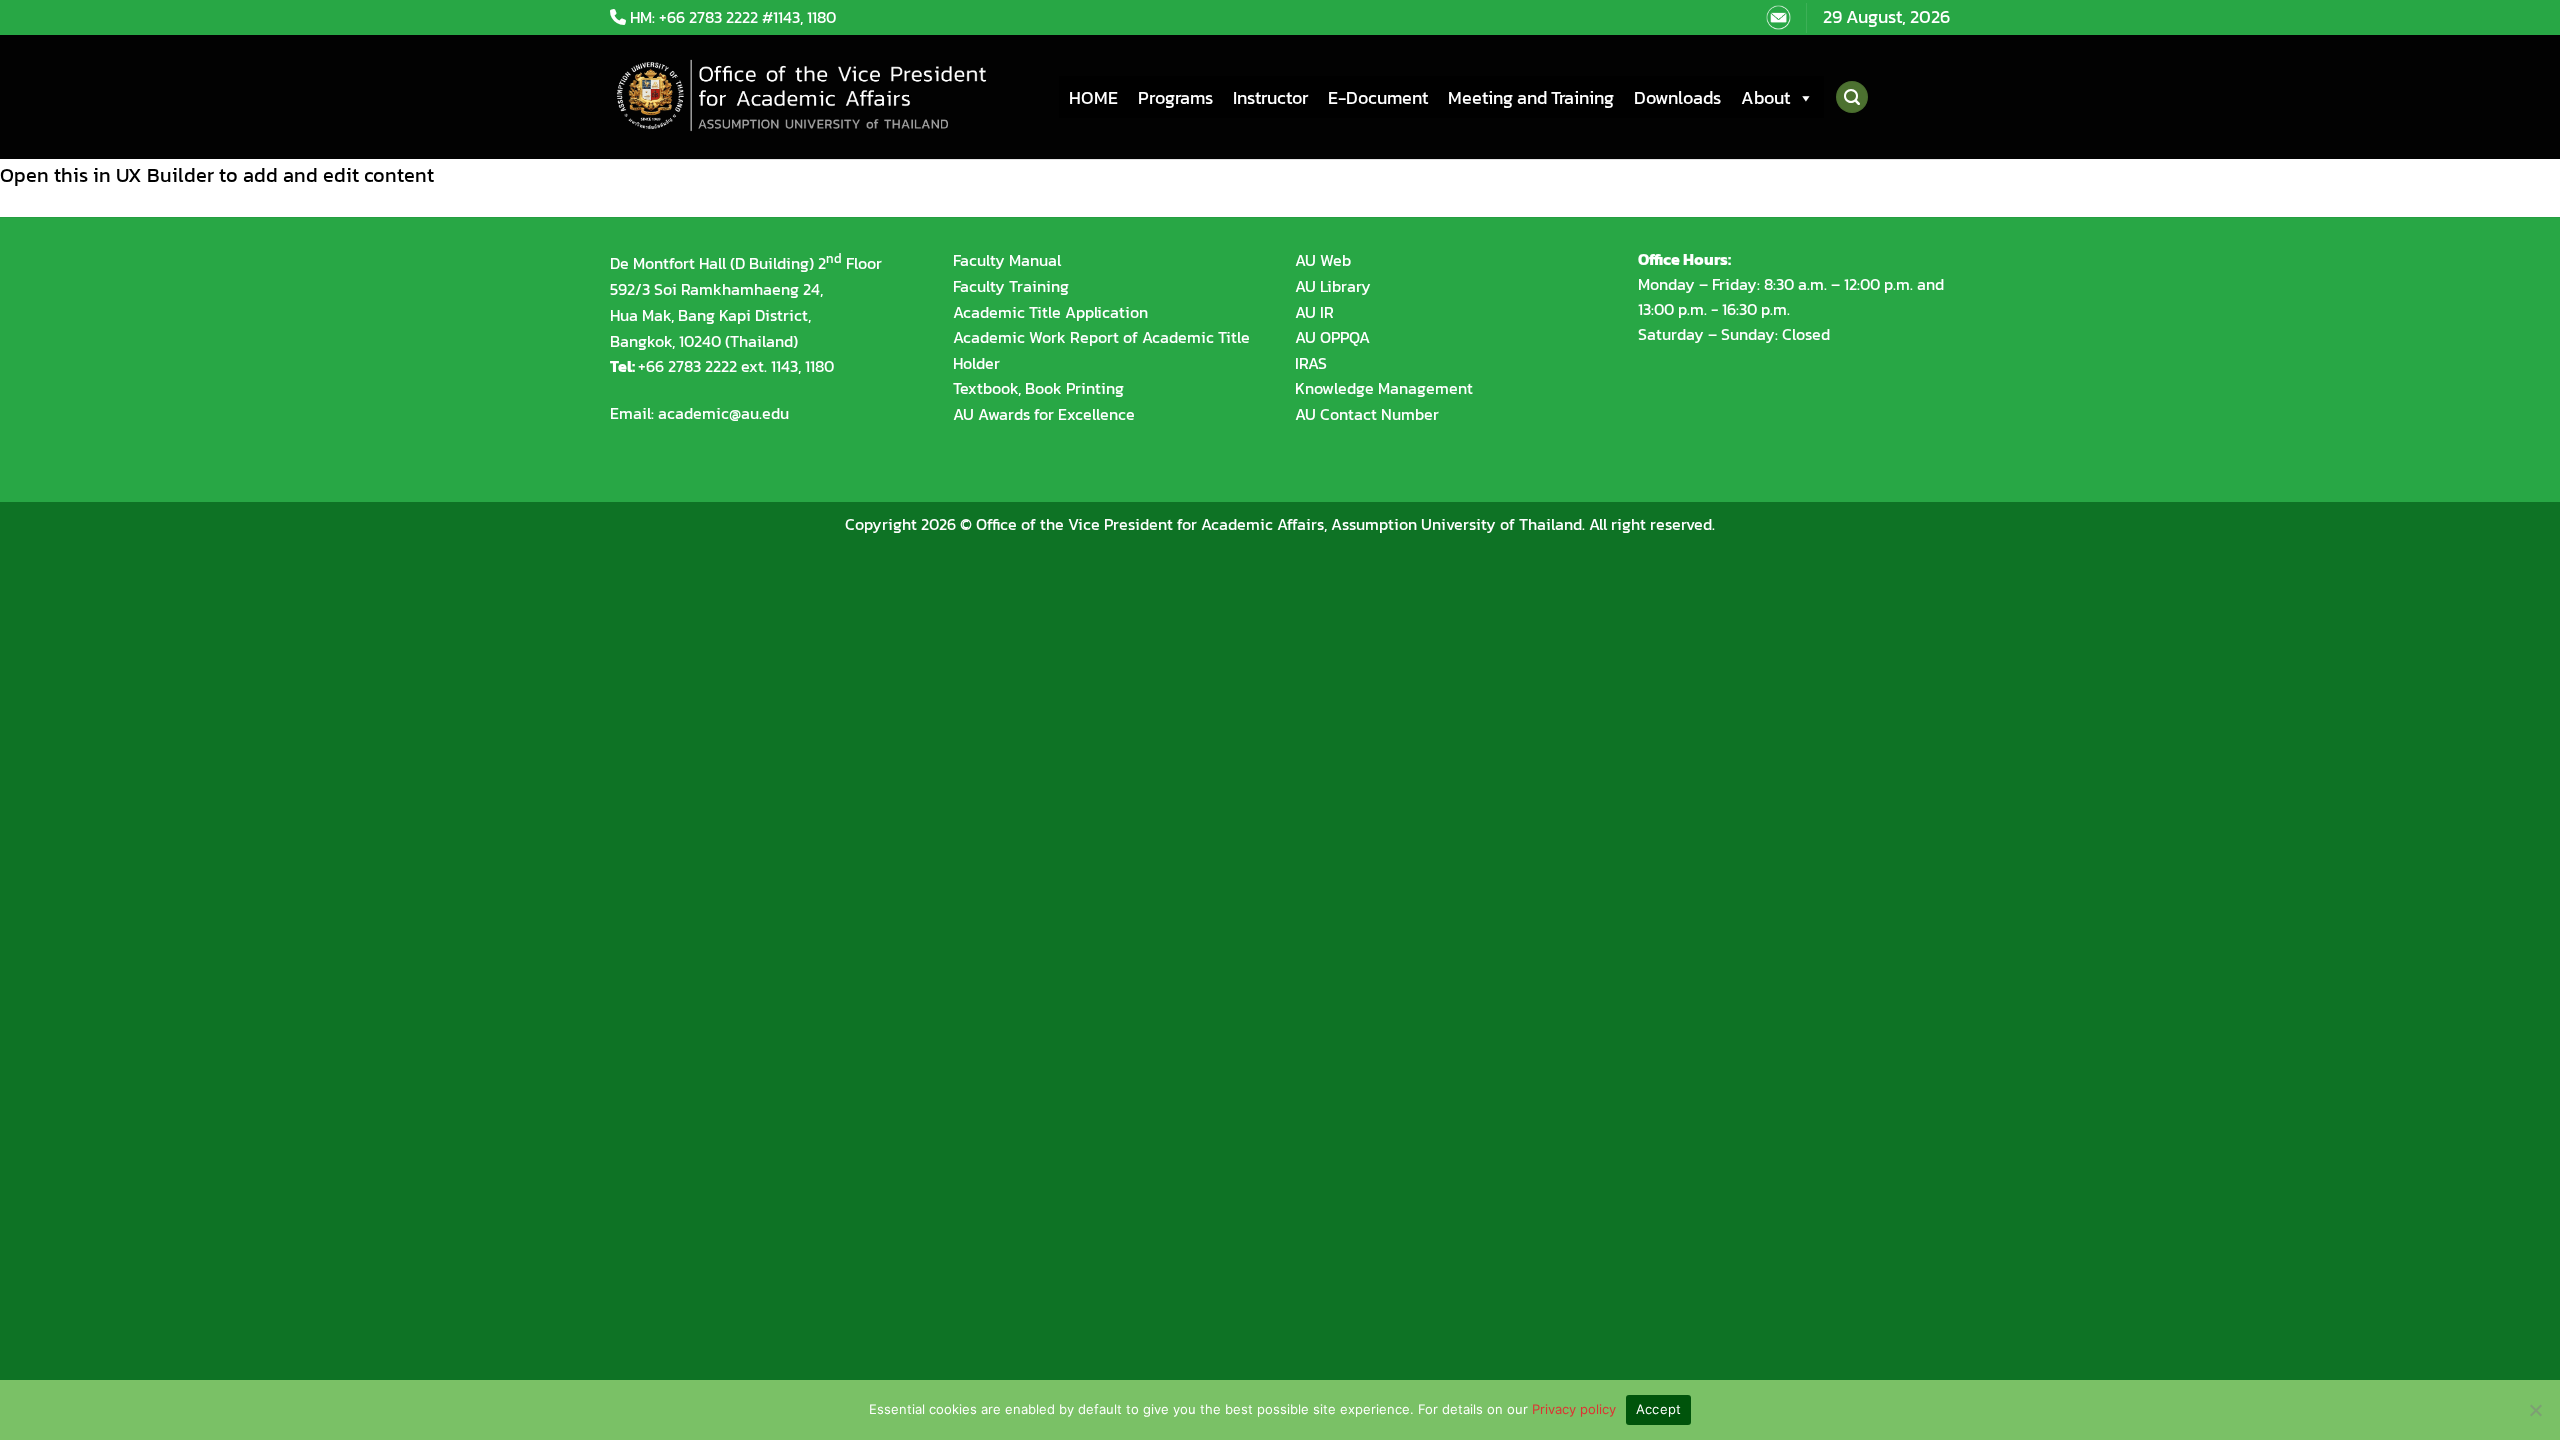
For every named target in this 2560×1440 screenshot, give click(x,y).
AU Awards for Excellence (1044, 414)
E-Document (1378, 97)
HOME (1093, 97)
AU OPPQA (1332, 337)
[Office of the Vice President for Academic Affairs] (819, 97)
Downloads (1677, 97)
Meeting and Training (1531, 97)
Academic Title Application (1050, 312)
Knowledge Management (1384, 388)
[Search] (1851, 97)
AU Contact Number (1367, 414)
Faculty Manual (1007, 260)
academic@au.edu (723, 413)
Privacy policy (1574, 1409)
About (1765, 97)
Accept (1659, 1409)
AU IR (1314, 312)
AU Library (1333, 286)
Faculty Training (1011, 286)
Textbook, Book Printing (1038, 388)
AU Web (1323, 260)
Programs (1175, 97)
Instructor (1270, 97)
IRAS (1311, 363)
